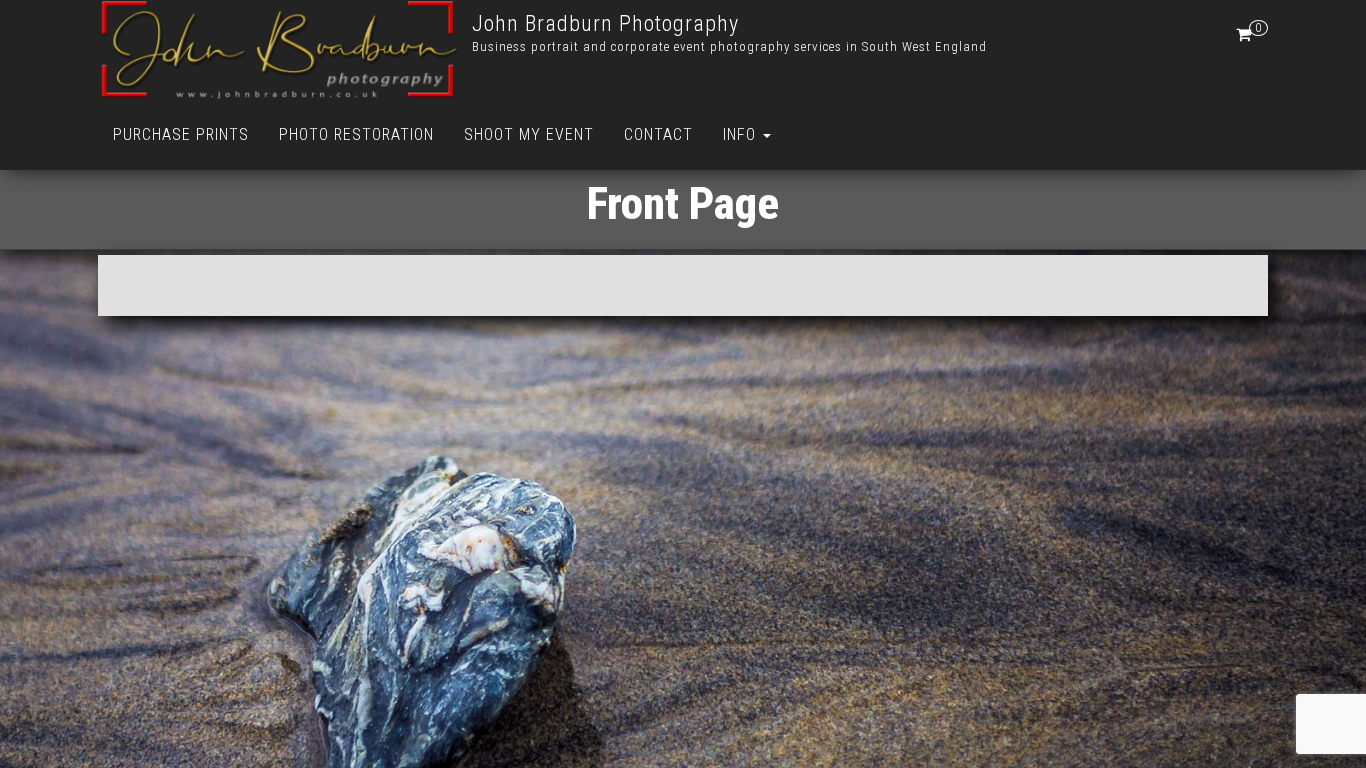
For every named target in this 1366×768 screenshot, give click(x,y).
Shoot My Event (529, 134)
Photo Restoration (356, 134)
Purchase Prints (181, 134)
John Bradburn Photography (605, 23)
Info (742, 134)
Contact (658, 134)
